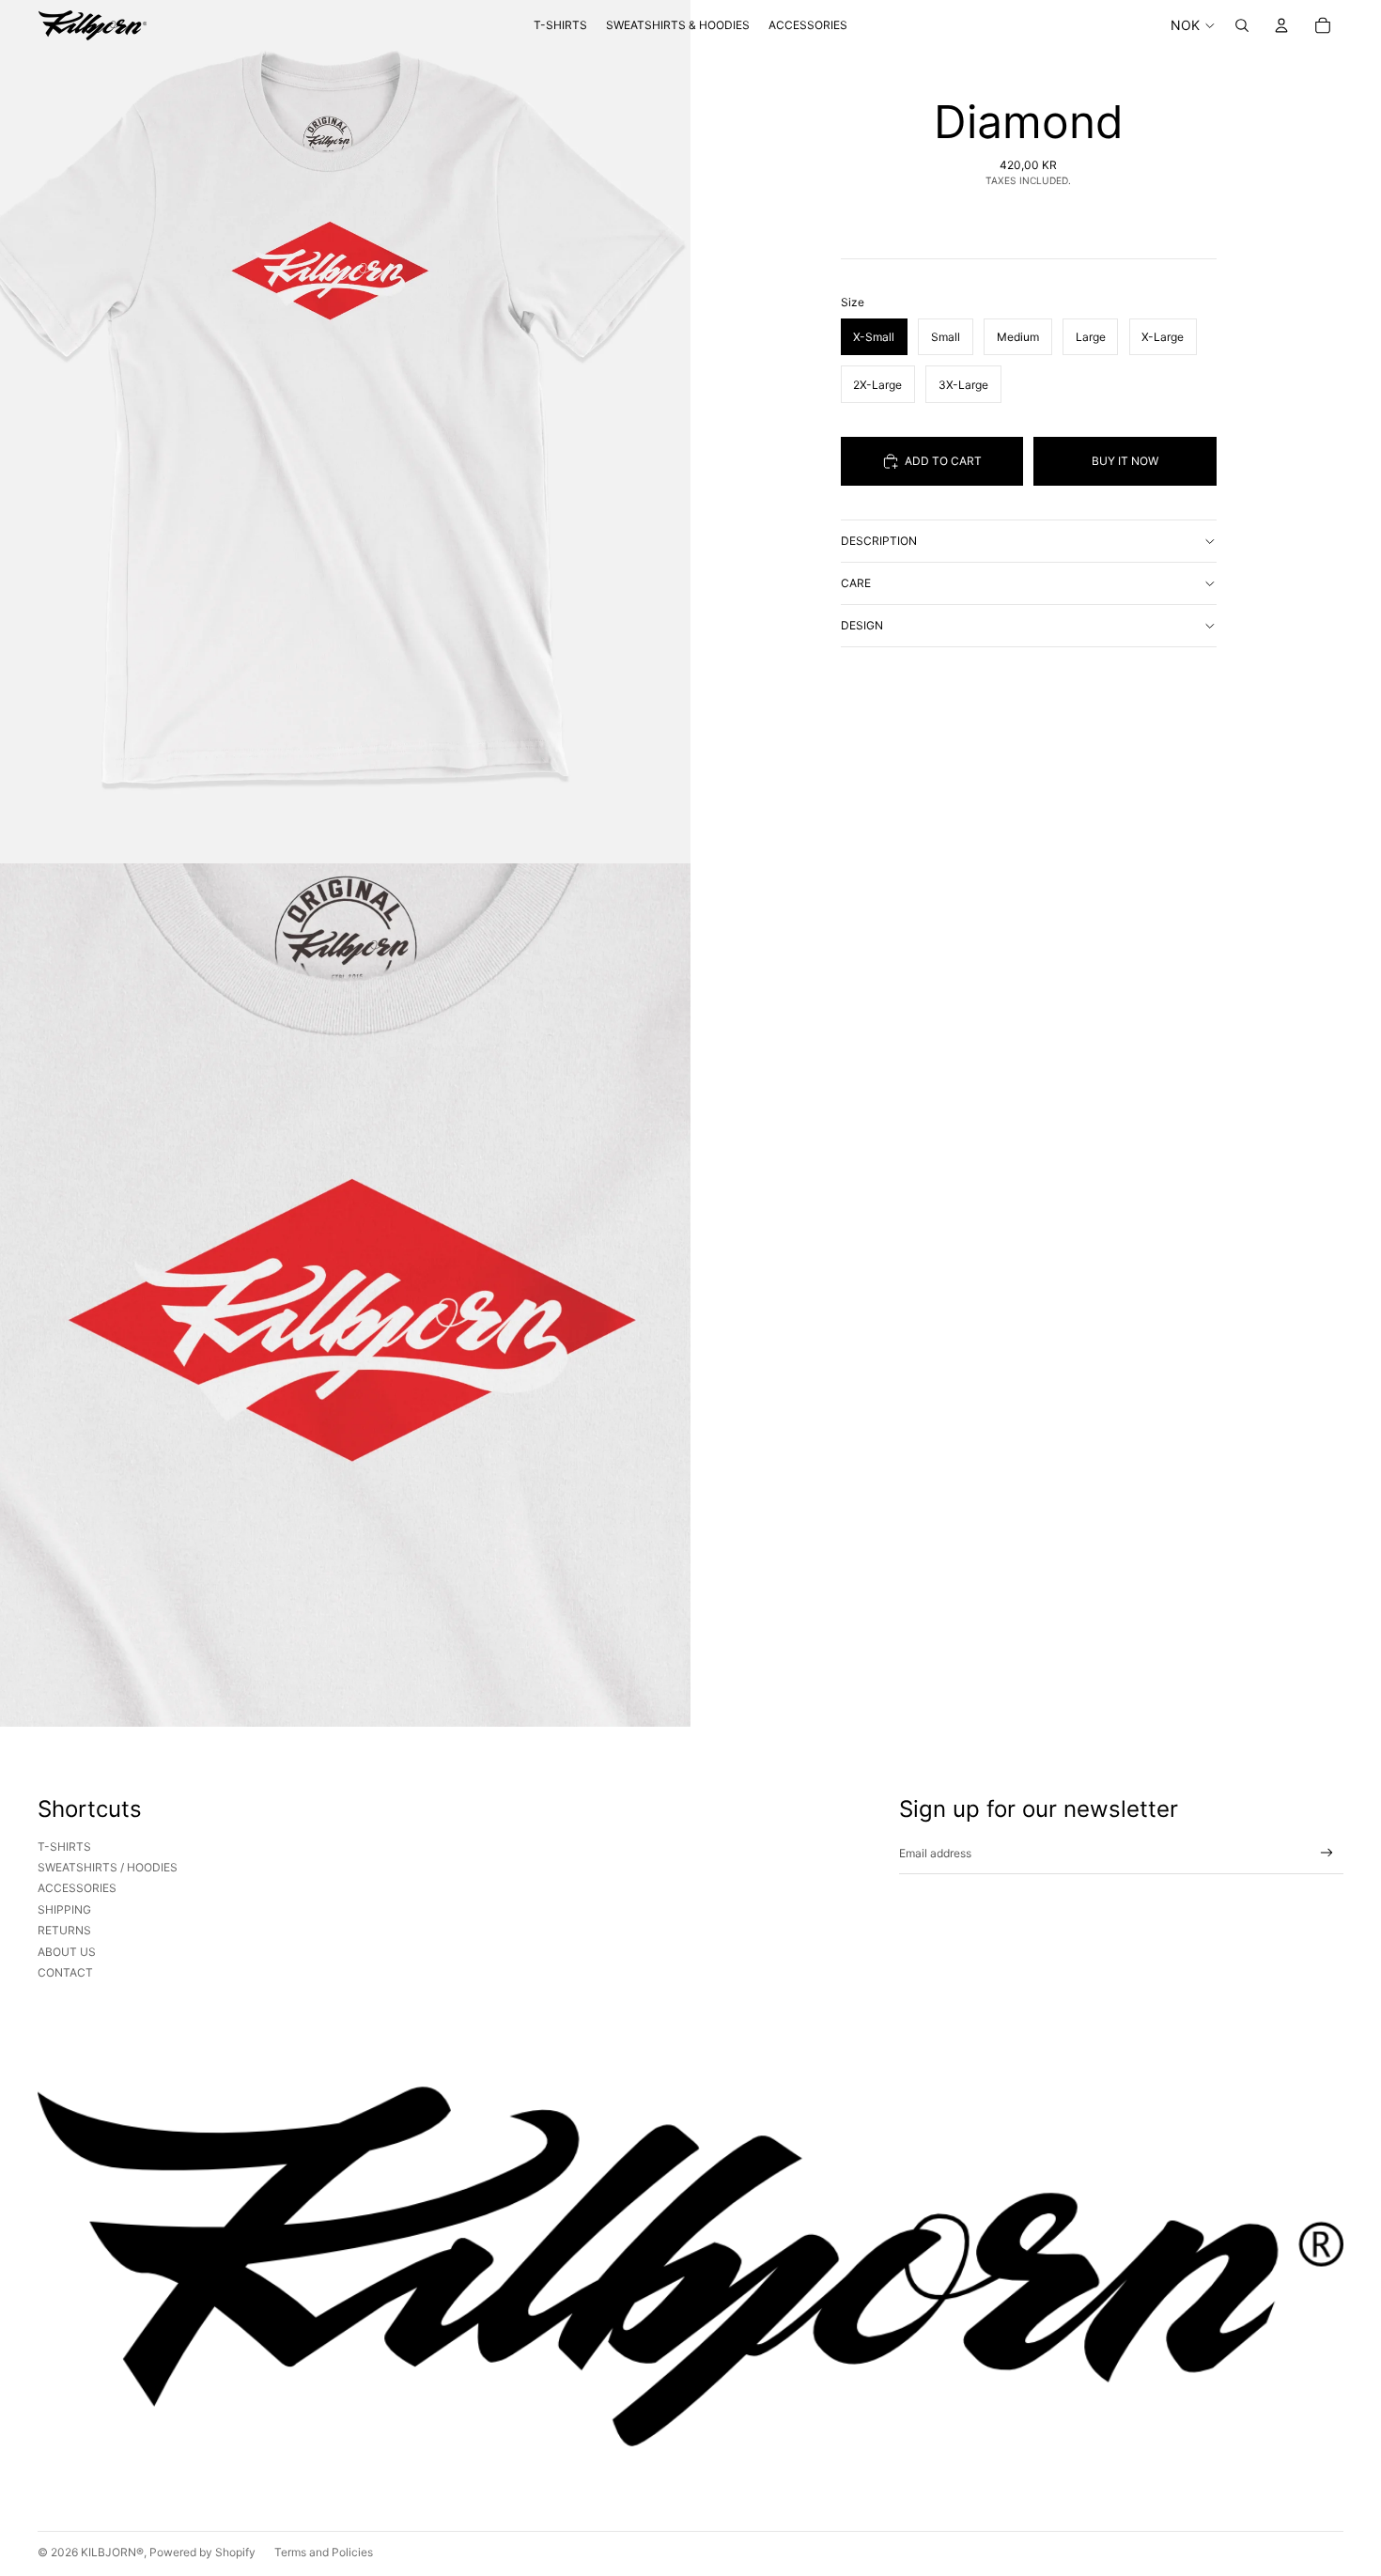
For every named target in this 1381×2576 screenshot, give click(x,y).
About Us (67, 1952)
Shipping (64, 1909)
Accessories (77, 1888)
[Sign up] (1327, 1853)
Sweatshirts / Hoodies (108, 1867)
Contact (65, 1972)
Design (862, 625)
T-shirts (64, 1847)
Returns (64, 1930)
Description (879, 541)
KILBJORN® (112, 2552)
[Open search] (1242, 25)
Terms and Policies (324, 2552)
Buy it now (1125, 461)
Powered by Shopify (202, 2552)
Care (856, 583)
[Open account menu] (1281, 25)
